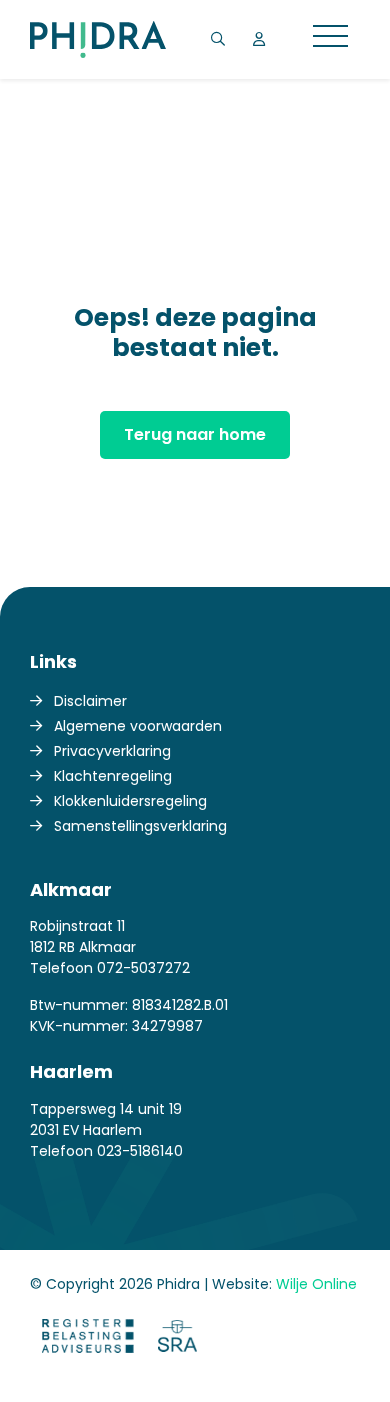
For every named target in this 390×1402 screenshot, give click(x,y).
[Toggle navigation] (330, 39)
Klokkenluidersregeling (130, 801)
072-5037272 (143, 968)
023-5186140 (140, 1151)
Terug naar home (195, 434)
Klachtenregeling (113, 776)
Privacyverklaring (112, 751)
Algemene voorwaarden (138, 726)
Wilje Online (316, 1284)
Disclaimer (90, 701)
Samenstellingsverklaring (140, 826)
